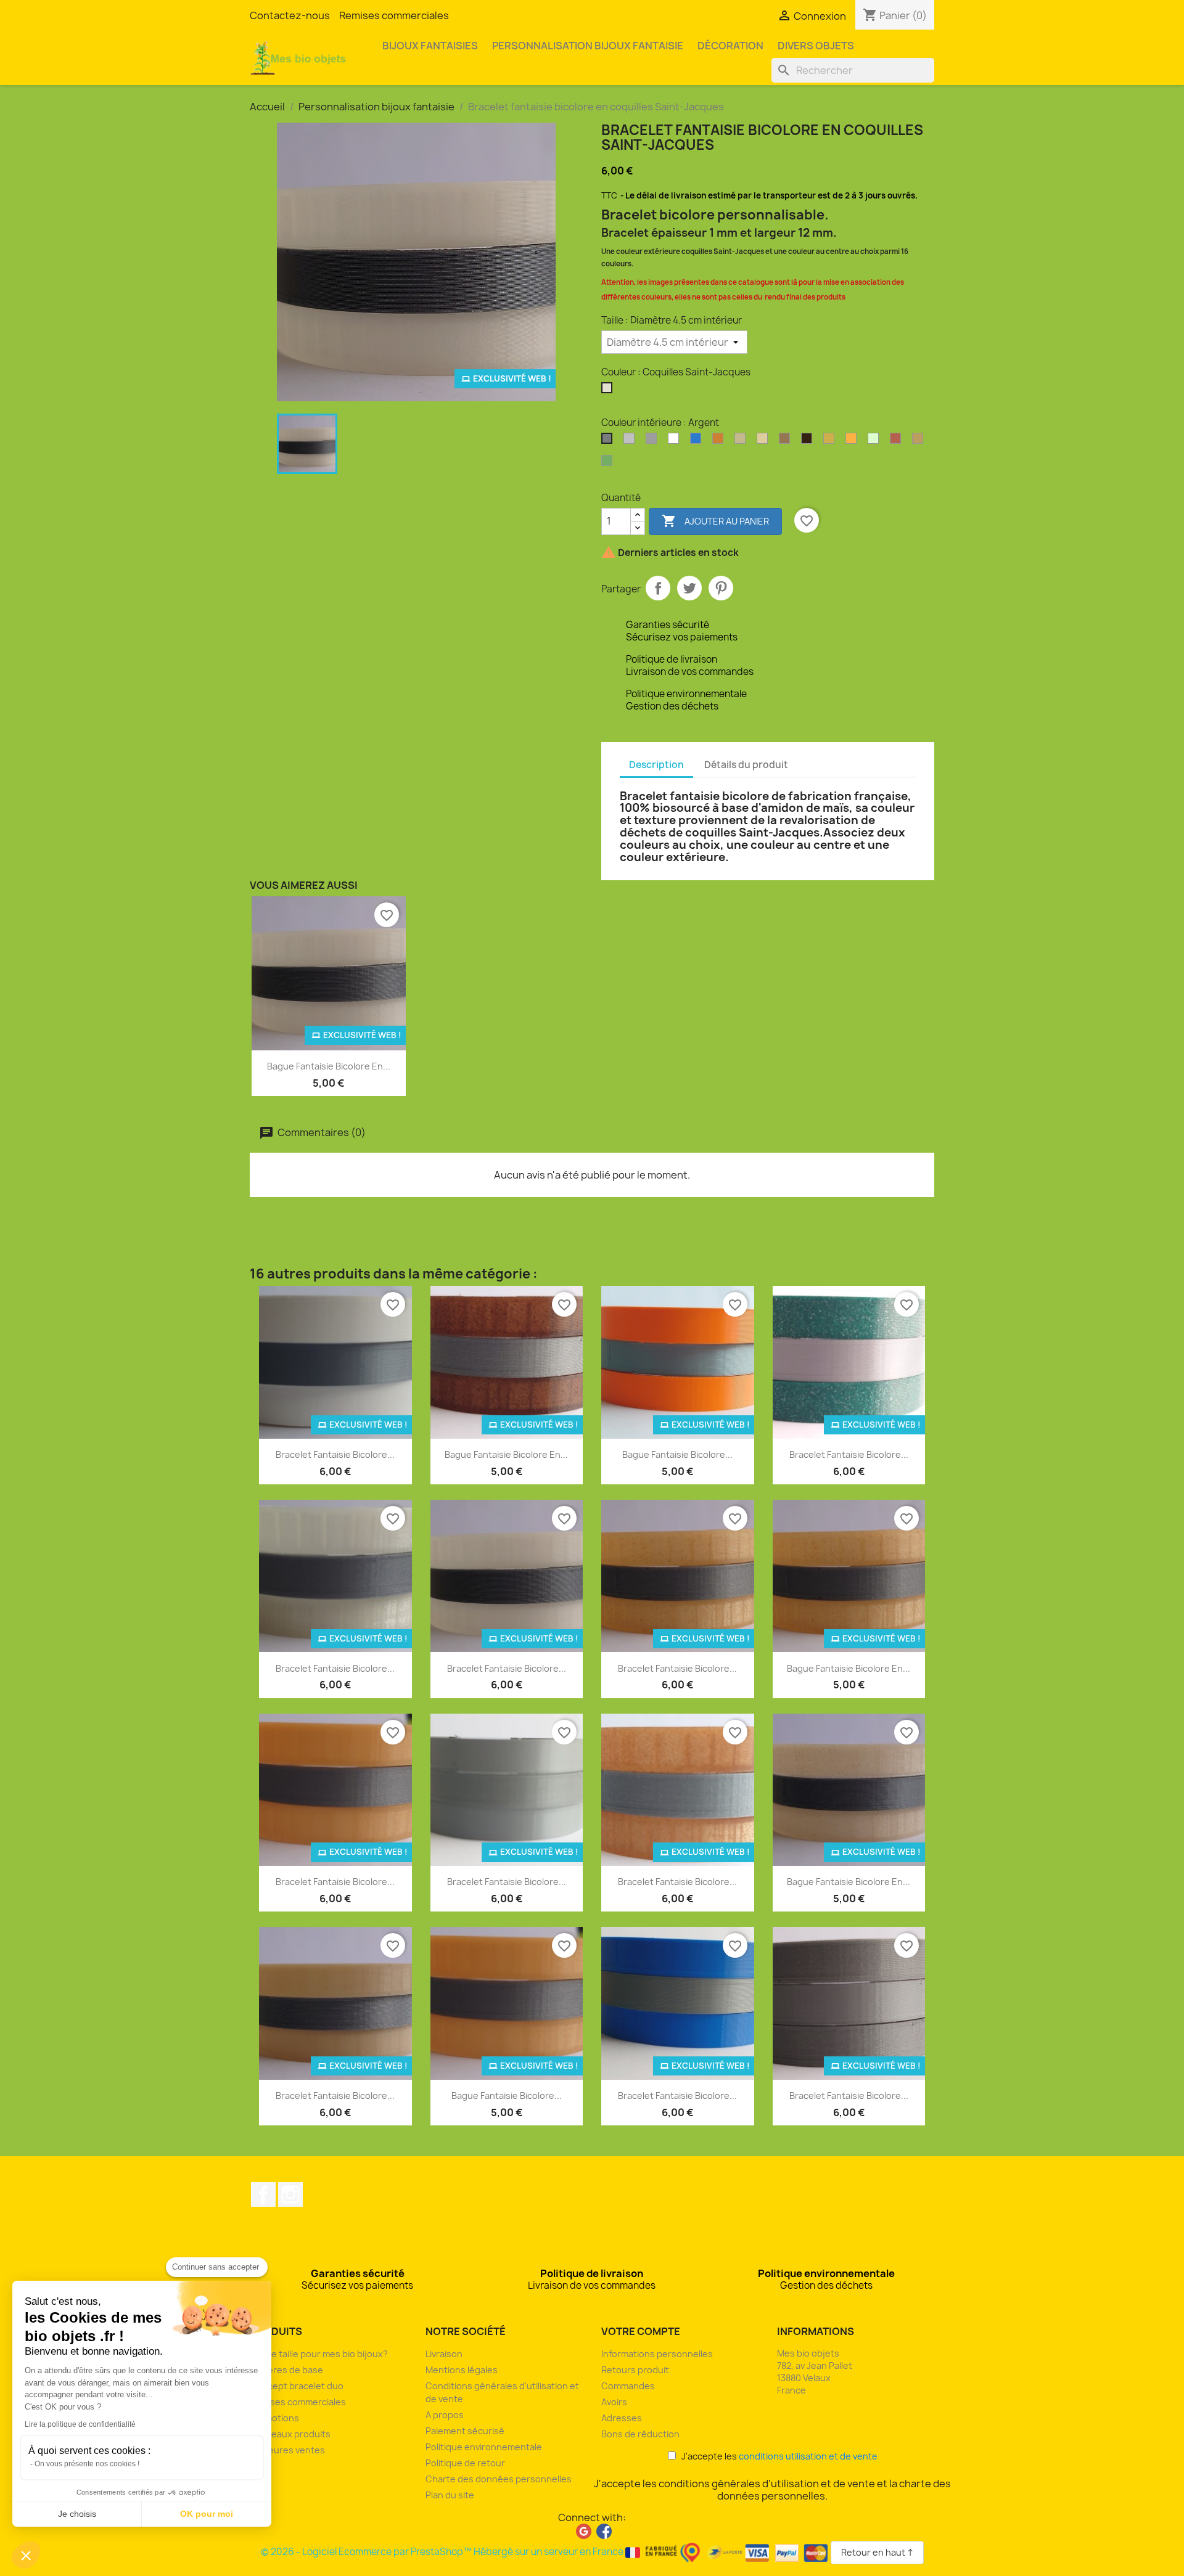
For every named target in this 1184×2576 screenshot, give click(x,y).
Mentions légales (462, 2370)
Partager (658, 588)
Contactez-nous (290, 15)
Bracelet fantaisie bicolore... (335, 1454)
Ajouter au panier (715, 521)
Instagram (290, 2194)
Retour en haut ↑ (877, 2552)
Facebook (263, 2194)
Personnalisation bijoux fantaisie (588, 46)
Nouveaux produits (290, 2434)
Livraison (444, 2354)
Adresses (622, 2418)
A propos (445, 2415)
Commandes (628, 2386)
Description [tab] (656, 765)
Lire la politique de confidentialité (80, 2424)
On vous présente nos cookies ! (87, 2464)
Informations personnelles (657, 2354)
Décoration (730, 46)
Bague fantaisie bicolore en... (329, 1066)
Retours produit (635, 2370)
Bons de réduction (640, 2434)
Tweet (689, 588)
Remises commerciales (394, 15)
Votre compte (641, 2331)
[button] (26, 2555)
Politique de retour (465, 2463)
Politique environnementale (484, 2447)
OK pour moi (207, 2514)
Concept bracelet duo (297, 2386)
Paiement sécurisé (465, 2431)
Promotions (274, 2418)
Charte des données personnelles (499, 2479)
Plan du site (450, 2495)
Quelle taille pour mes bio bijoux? (319, 2354)
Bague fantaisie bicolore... (677, 1454)
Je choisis (77, 2514)
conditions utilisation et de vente (808, 2456)
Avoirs (614, 2402)
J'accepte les (777, 2456)
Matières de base (286, 2370)
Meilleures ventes (287, 2450)
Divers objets (816, 46)
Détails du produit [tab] (746, 765)
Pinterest (721, 588)
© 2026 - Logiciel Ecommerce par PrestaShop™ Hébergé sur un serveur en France (443, 2552)
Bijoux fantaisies (430, 46)
